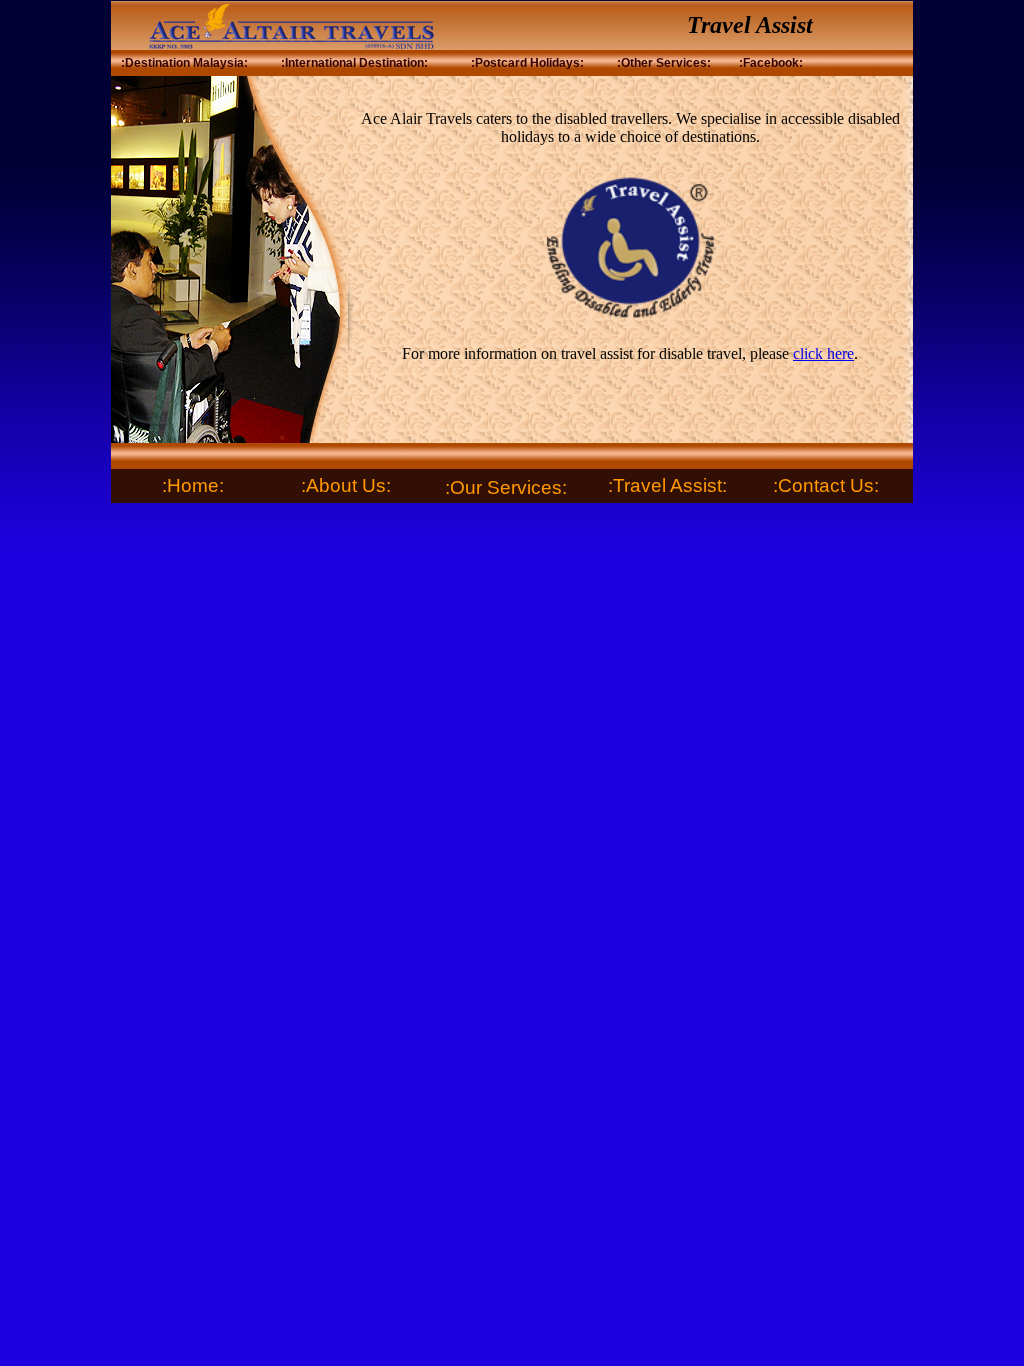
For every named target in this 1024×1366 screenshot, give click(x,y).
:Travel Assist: (667, 485)
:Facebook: (771, 63)
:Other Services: (664, 63)
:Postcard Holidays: (527, 63)
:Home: (193, 485)
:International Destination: (354, 63)
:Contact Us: (826, 485)
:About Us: (346, 485)
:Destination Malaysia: (184, 63)
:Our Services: (506, 487)
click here (823, 353)
